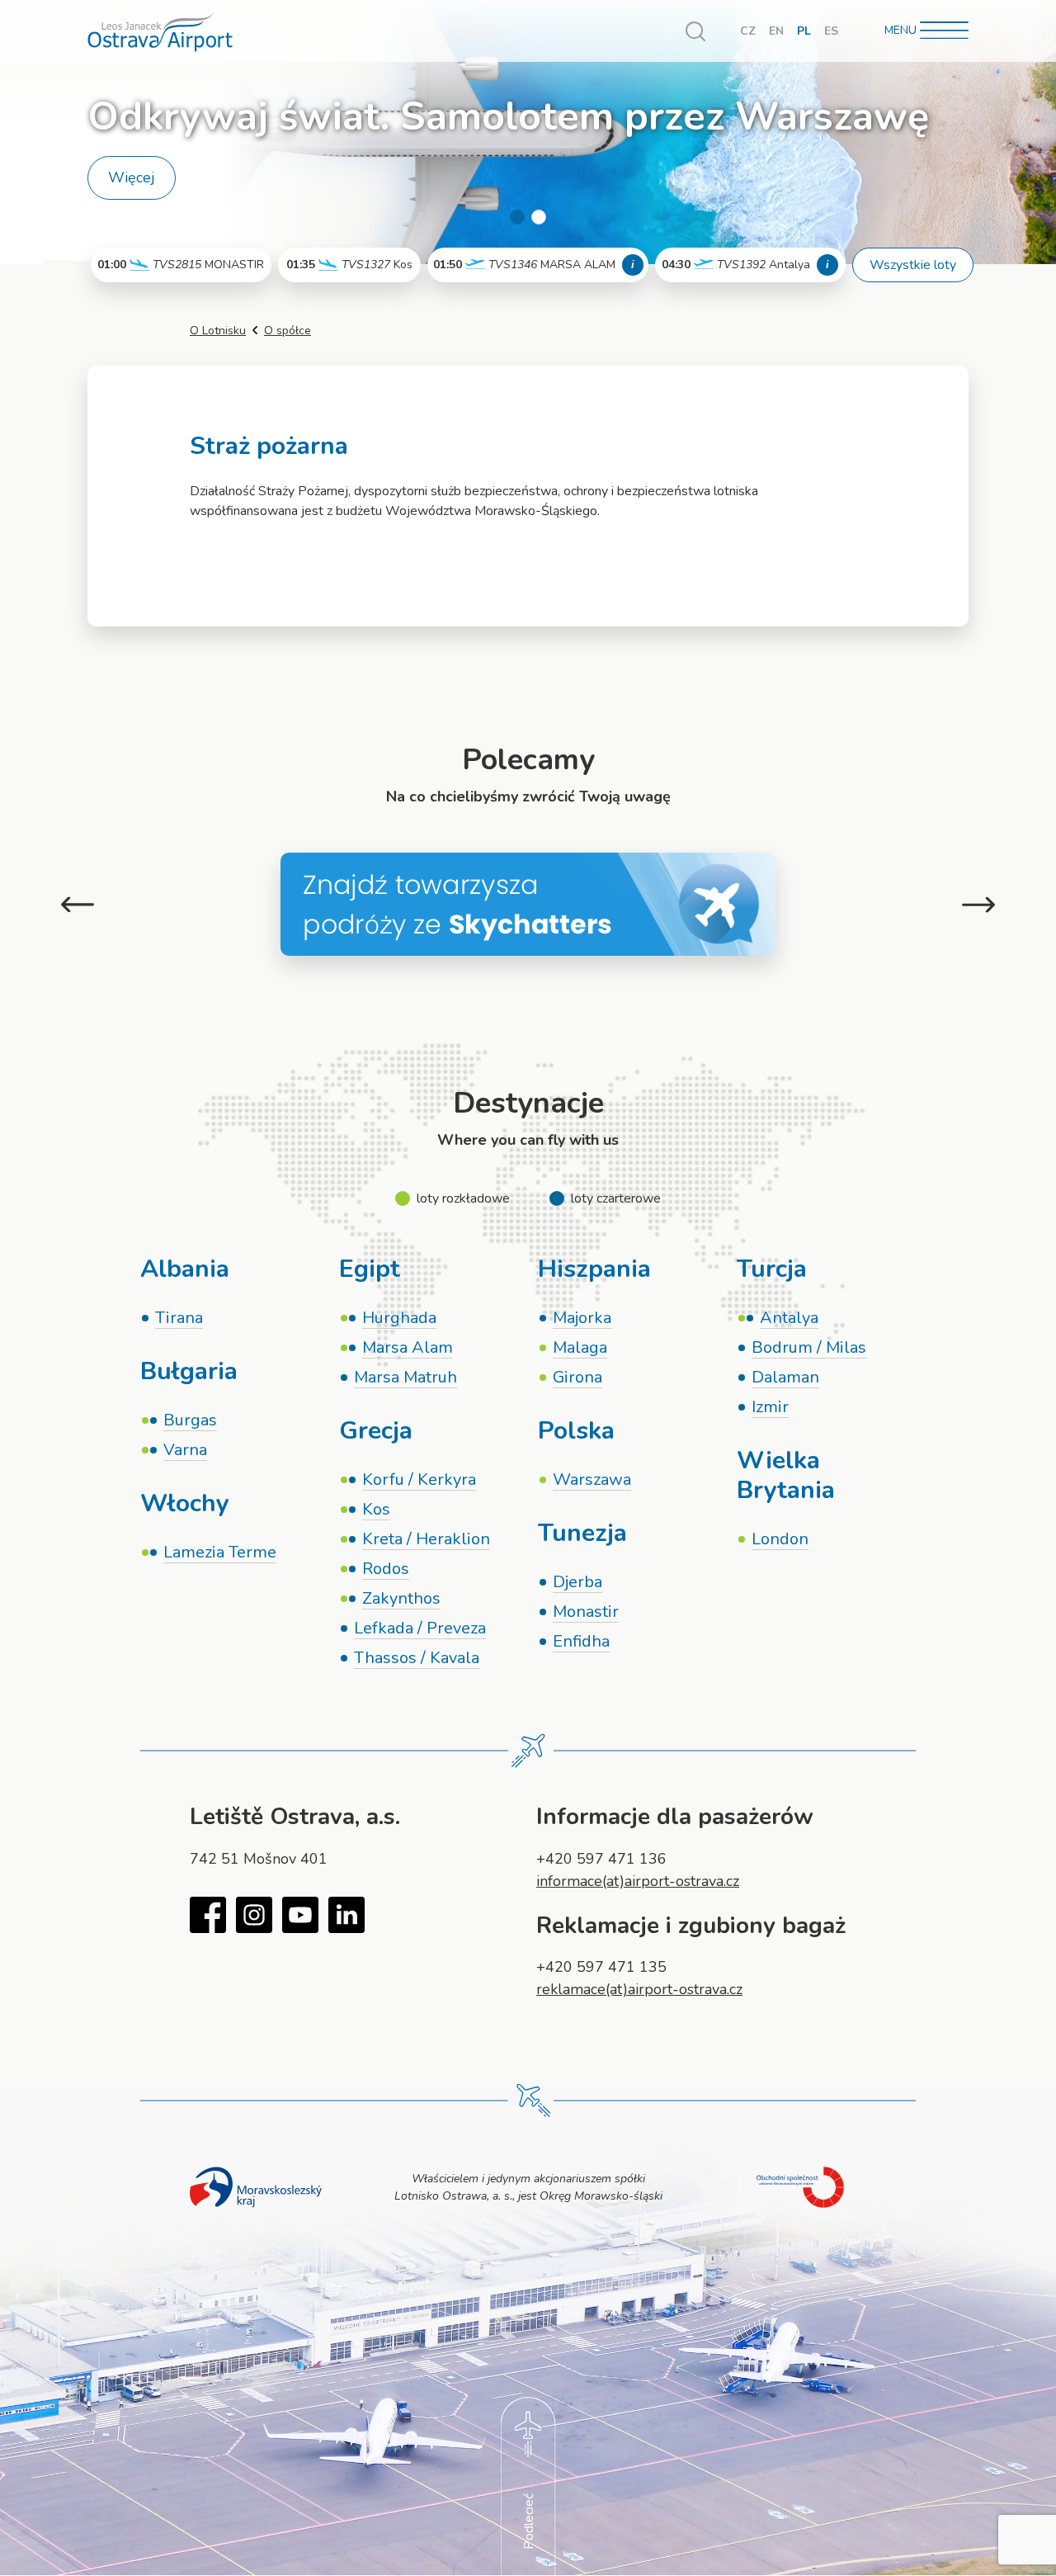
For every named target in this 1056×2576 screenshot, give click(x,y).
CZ (748, 31)
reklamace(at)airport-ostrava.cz (639, 1989)
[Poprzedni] (78, 904)
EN (776, 31)
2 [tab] (539, 217)
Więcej (132, 177)
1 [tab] (517, 217)
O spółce (288, 331)
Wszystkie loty (913, 265)
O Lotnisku (218, 331)
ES (831, 31)
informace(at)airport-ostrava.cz (638, 1881)
